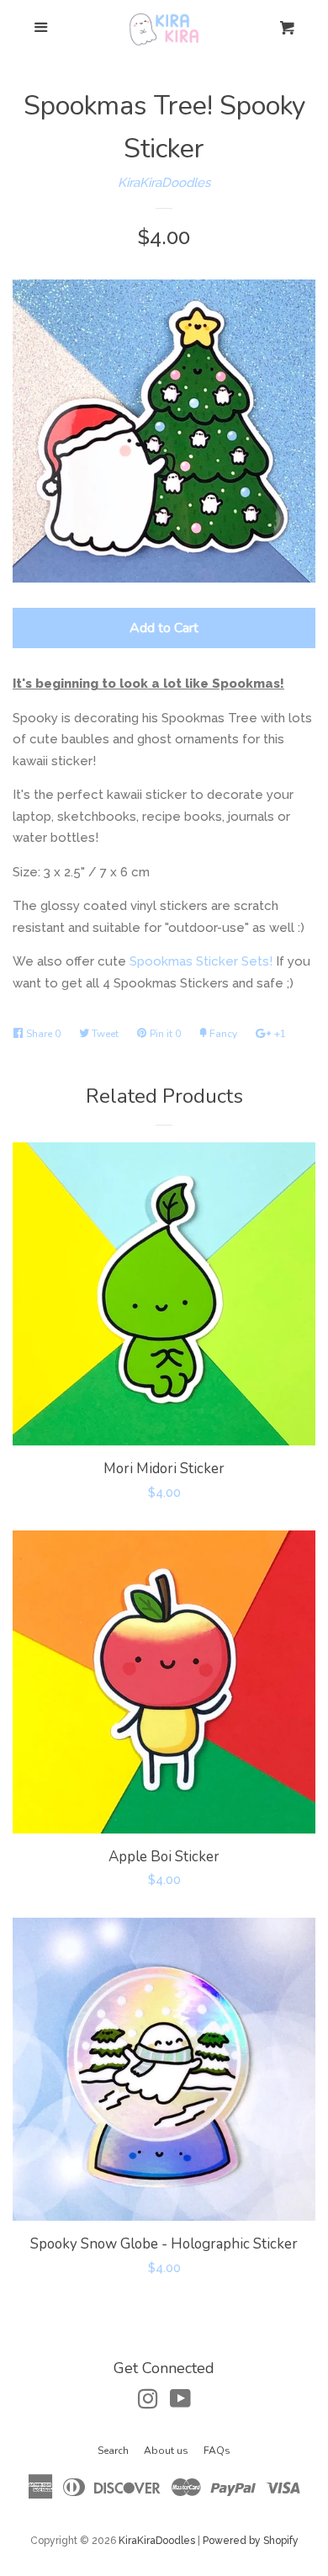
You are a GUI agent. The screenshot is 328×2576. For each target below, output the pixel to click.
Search (113, 2451)
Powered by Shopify (251, 2541)
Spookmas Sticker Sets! (201, 961)
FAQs (217, 2451)
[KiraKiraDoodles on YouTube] (180, 2403)
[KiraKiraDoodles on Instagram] (148, 2403)
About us (166, 2451)
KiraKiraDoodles (164, 183)
